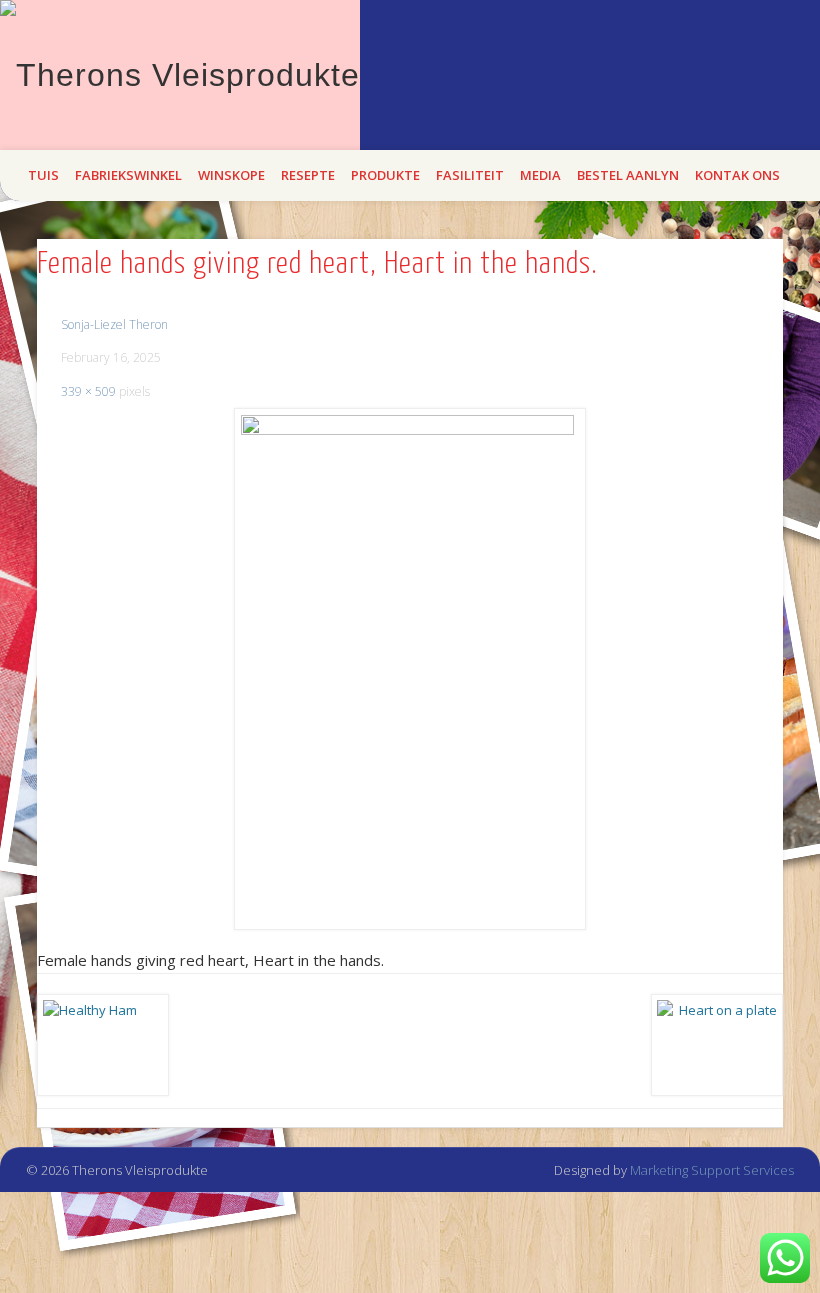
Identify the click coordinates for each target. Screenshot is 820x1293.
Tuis (43, 175)
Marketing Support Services (712, 1170)
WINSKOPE (231, 175)
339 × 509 (88, 391)
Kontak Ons (737, 175)
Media (540, 175)
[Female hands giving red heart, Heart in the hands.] (409, 669)
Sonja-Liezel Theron (114, 324)
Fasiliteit (470, 175)
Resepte (308, 175)
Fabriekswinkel (128, 175)
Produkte (385, 175)
